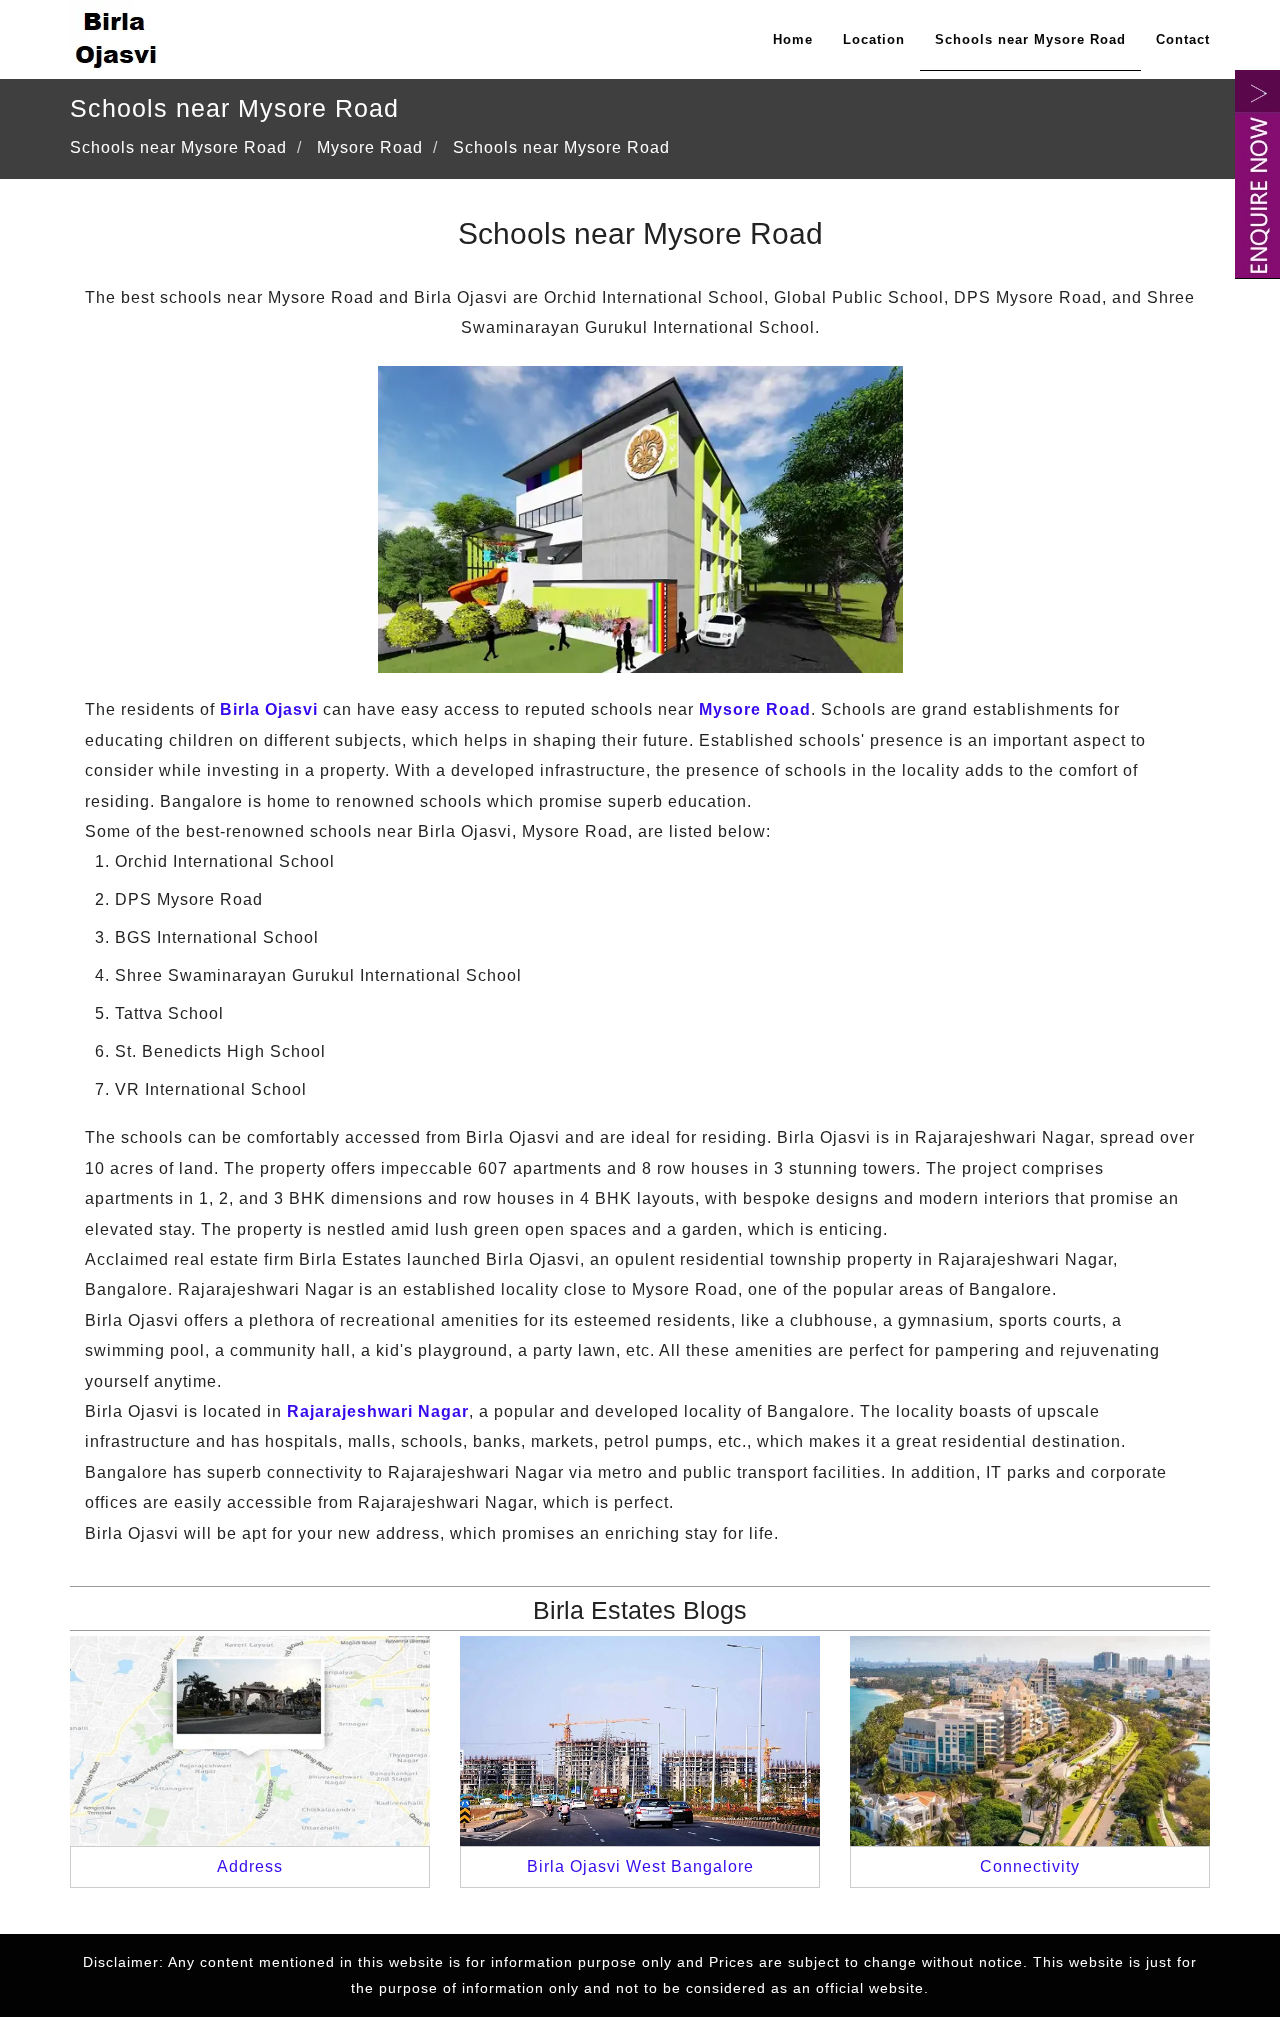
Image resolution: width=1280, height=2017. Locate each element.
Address (250, 1866)
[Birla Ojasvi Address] (250, 1739)
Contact (1183, 39)
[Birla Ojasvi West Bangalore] (640, 1739)
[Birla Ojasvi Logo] (117, 34)
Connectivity (1030, 1866)
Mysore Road (755, 709)
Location (874, 39)
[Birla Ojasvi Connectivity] (1030, 1739)
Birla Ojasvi (269, 709)
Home (793, 39)
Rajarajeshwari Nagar (378, 1411)
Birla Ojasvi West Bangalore (640, 1866)
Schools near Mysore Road (1030, 39)
